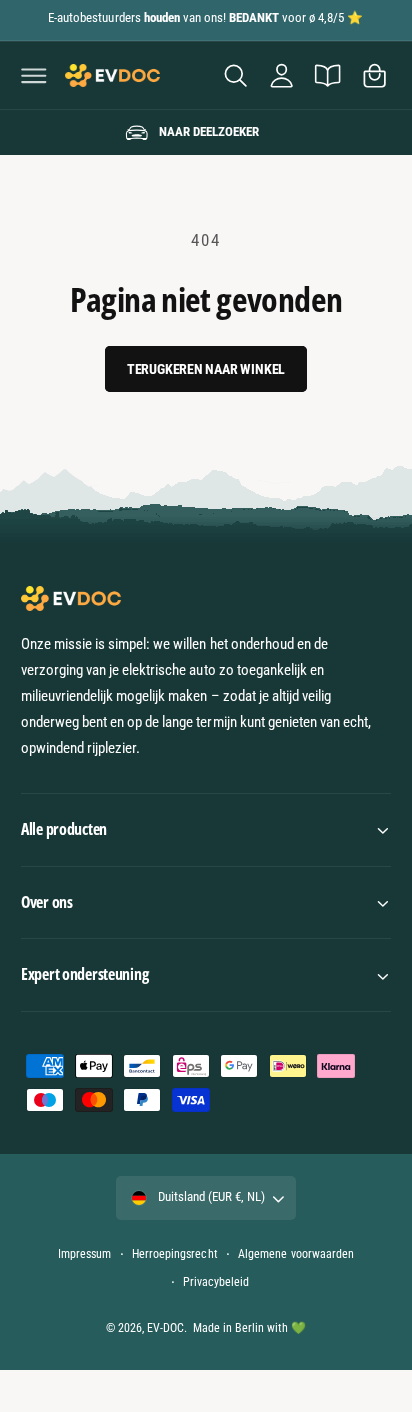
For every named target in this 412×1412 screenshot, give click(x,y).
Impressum (84, 1254)
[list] (206, 133)
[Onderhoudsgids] (328, 75)
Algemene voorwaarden (295, 1254)
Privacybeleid (216, 1282)
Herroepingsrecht (174, 1254)
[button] (34, 75)
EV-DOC (165, 1328)
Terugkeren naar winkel (206, 369)
